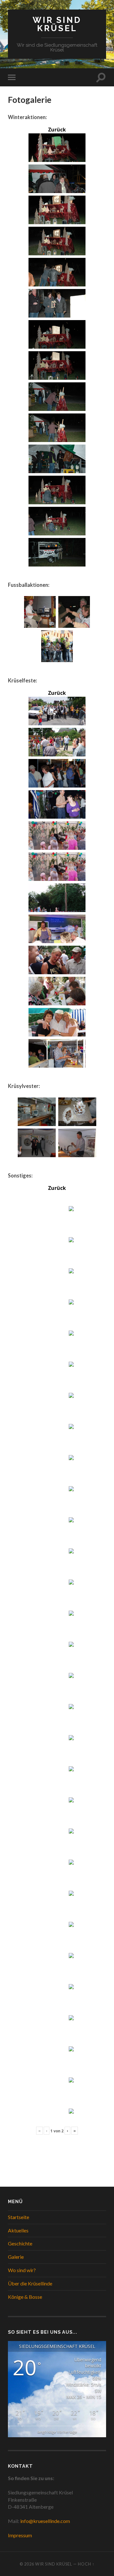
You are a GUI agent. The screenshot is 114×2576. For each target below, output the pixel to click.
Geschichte (20, 2243)
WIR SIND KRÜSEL (57, 24)
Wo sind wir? (22, 2270)
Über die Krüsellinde (30, 2283)
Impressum (20, 2535)
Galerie (16, 2257)
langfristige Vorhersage (57, 2432)
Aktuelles (18, 2230)
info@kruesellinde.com (45, 2521)
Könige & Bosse (25, 2297)
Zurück (57, 130)
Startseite (19, 2217)
